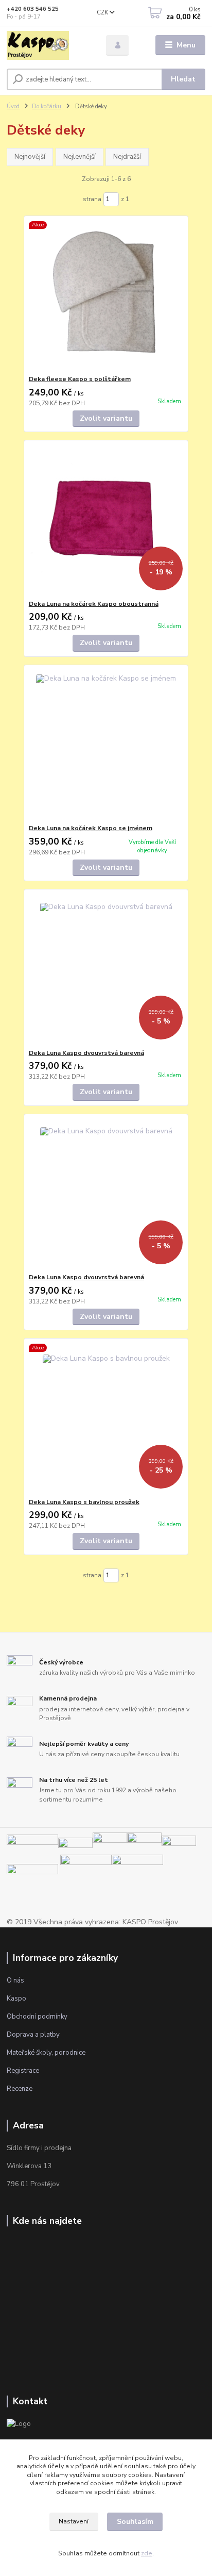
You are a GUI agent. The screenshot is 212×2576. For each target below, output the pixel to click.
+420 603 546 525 (33, 9)
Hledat (183, 79)
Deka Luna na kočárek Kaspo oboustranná (94, 604)
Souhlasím (135, 2522)
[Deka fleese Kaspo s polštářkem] (106, 295)
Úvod (13, 106)
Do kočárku (47, 106)
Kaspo (16, 1999)
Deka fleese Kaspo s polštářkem (80, 379)
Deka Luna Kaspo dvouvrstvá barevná (86, 1053)
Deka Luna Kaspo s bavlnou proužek (84, 1502)
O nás (15, 1980)
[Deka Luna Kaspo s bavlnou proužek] (106, 1418)
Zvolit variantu (106, 418)
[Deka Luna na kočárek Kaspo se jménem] (106, 744)
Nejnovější (30, 157)
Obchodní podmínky (37, 2017)
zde (147, 2553)
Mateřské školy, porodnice (46, 2053)
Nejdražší (127, 157)
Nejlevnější (79, 157)
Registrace (23, 2071)
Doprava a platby (33, 2035)
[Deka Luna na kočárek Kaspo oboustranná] (106, 520)
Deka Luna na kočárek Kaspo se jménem (91, 828)
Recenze (20, 2089)
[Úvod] (48, 45)
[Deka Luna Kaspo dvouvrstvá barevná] (106, 969)
